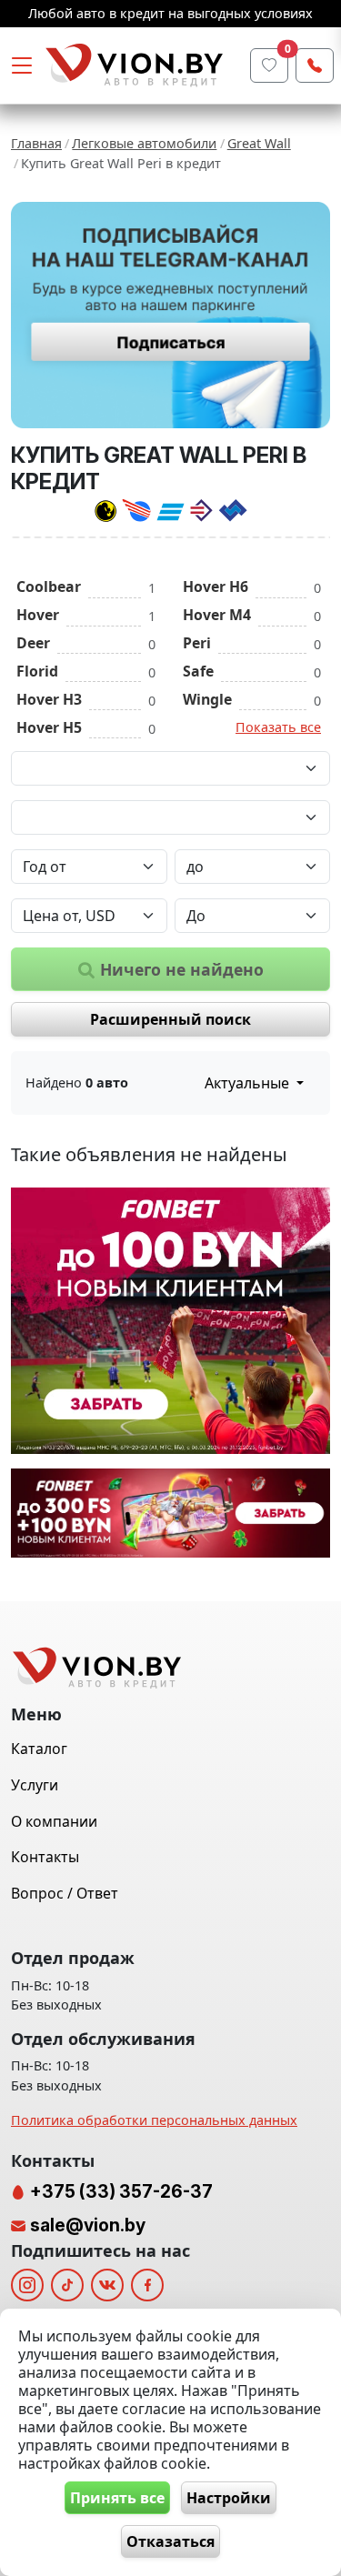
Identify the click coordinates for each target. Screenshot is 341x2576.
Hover (38, 615)
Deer (33, 643)
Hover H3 (49, 699)
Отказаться (170, 2541)
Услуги (35, 1785)
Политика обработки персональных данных (154, 2120)
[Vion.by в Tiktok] (67, 2285)
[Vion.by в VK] (107, 2285)
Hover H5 (49, 727)
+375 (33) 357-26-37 (120, 2191)
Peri (197, 643)
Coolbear (49, 586)
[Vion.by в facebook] (147, 2285)
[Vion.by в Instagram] (27, 2285)
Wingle (207, 699)
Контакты (45, 1857)
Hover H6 (216, 586)
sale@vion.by (88, 2225)
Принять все (117, 2498)
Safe (198, 671)
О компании (54, 1821)
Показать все (278, 727)
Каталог (39, 1749)
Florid (37, 671)
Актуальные (249, 1083)
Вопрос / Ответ (65, 1893)
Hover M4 (217, 615)
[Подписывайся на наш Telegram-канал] (170, 315)
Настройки (229, 2498)
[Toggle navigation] (22, 65)
